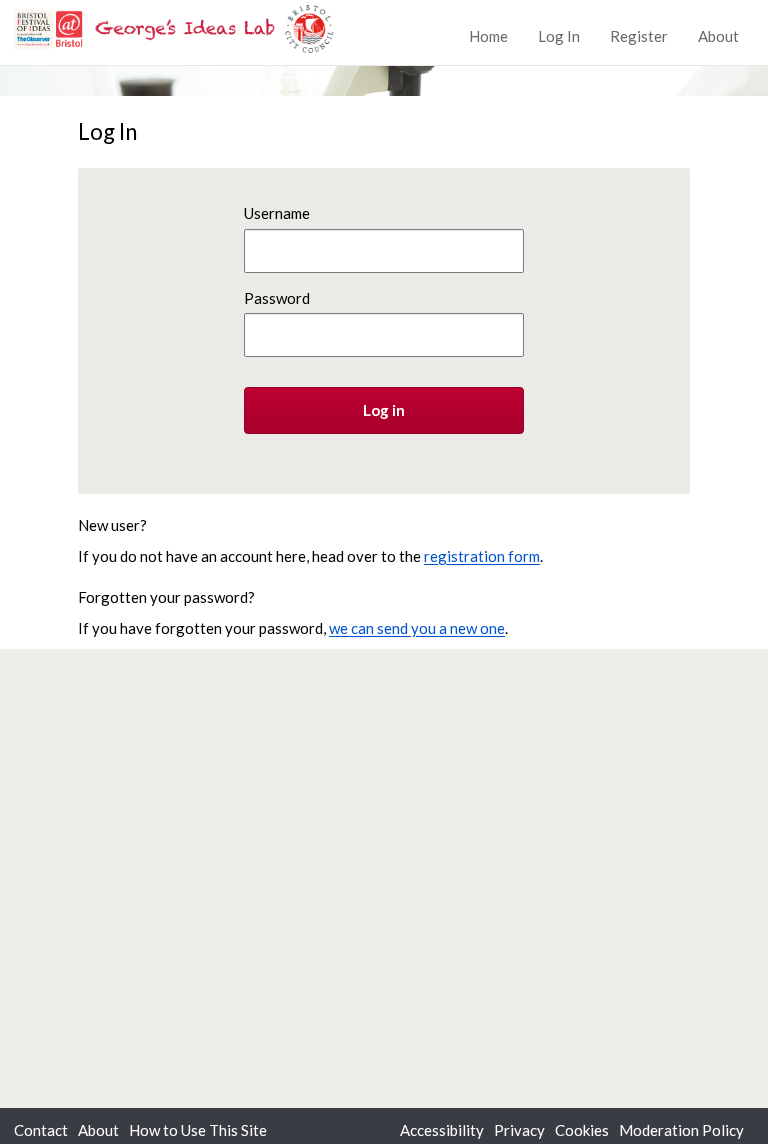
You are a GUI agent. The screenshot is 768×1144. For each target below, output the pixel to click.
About (718, 36)
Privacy (519, 1130)
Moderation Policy (681, 1130)
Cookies (582, 1130)
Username (277, 213)
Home (488, 36)
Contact (41, 1130)
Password (277, 298)
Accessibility (442, 1130)
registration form (482, 556)
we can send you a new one (417, 628)
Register (639, 36)
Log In (559, 36)
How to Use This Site (198, 1130)
